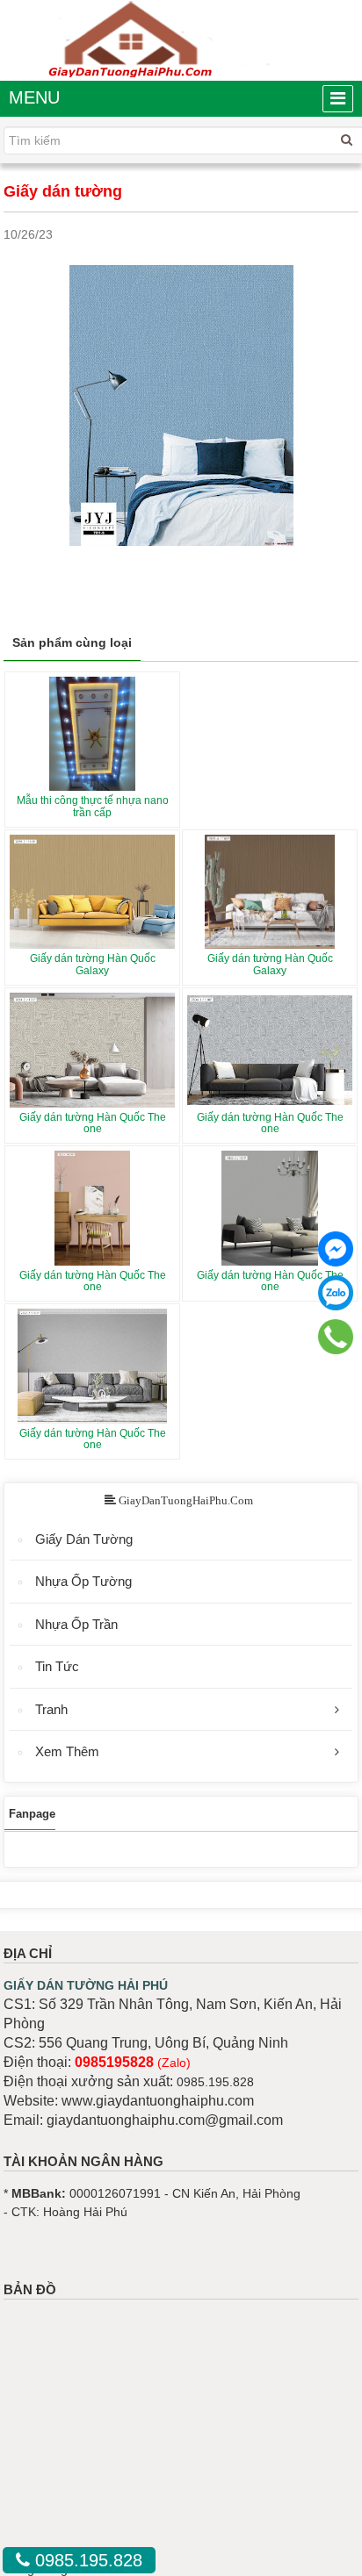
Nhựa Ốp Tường (83, 1581)
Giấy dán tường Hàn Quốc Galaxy (93, 964)
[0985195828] (336, 1336)
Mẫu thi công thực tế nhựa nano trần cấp (93, 806)
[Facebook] (336, 1249)
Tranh (51, 1709)
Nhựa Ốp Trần (76, 1624)
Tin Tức (57, 1666)
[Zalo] (336, 1293)
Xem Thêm (67, 1751)
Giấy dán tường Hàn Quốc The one (93, 1123)
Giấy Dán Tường (84, 1539)
